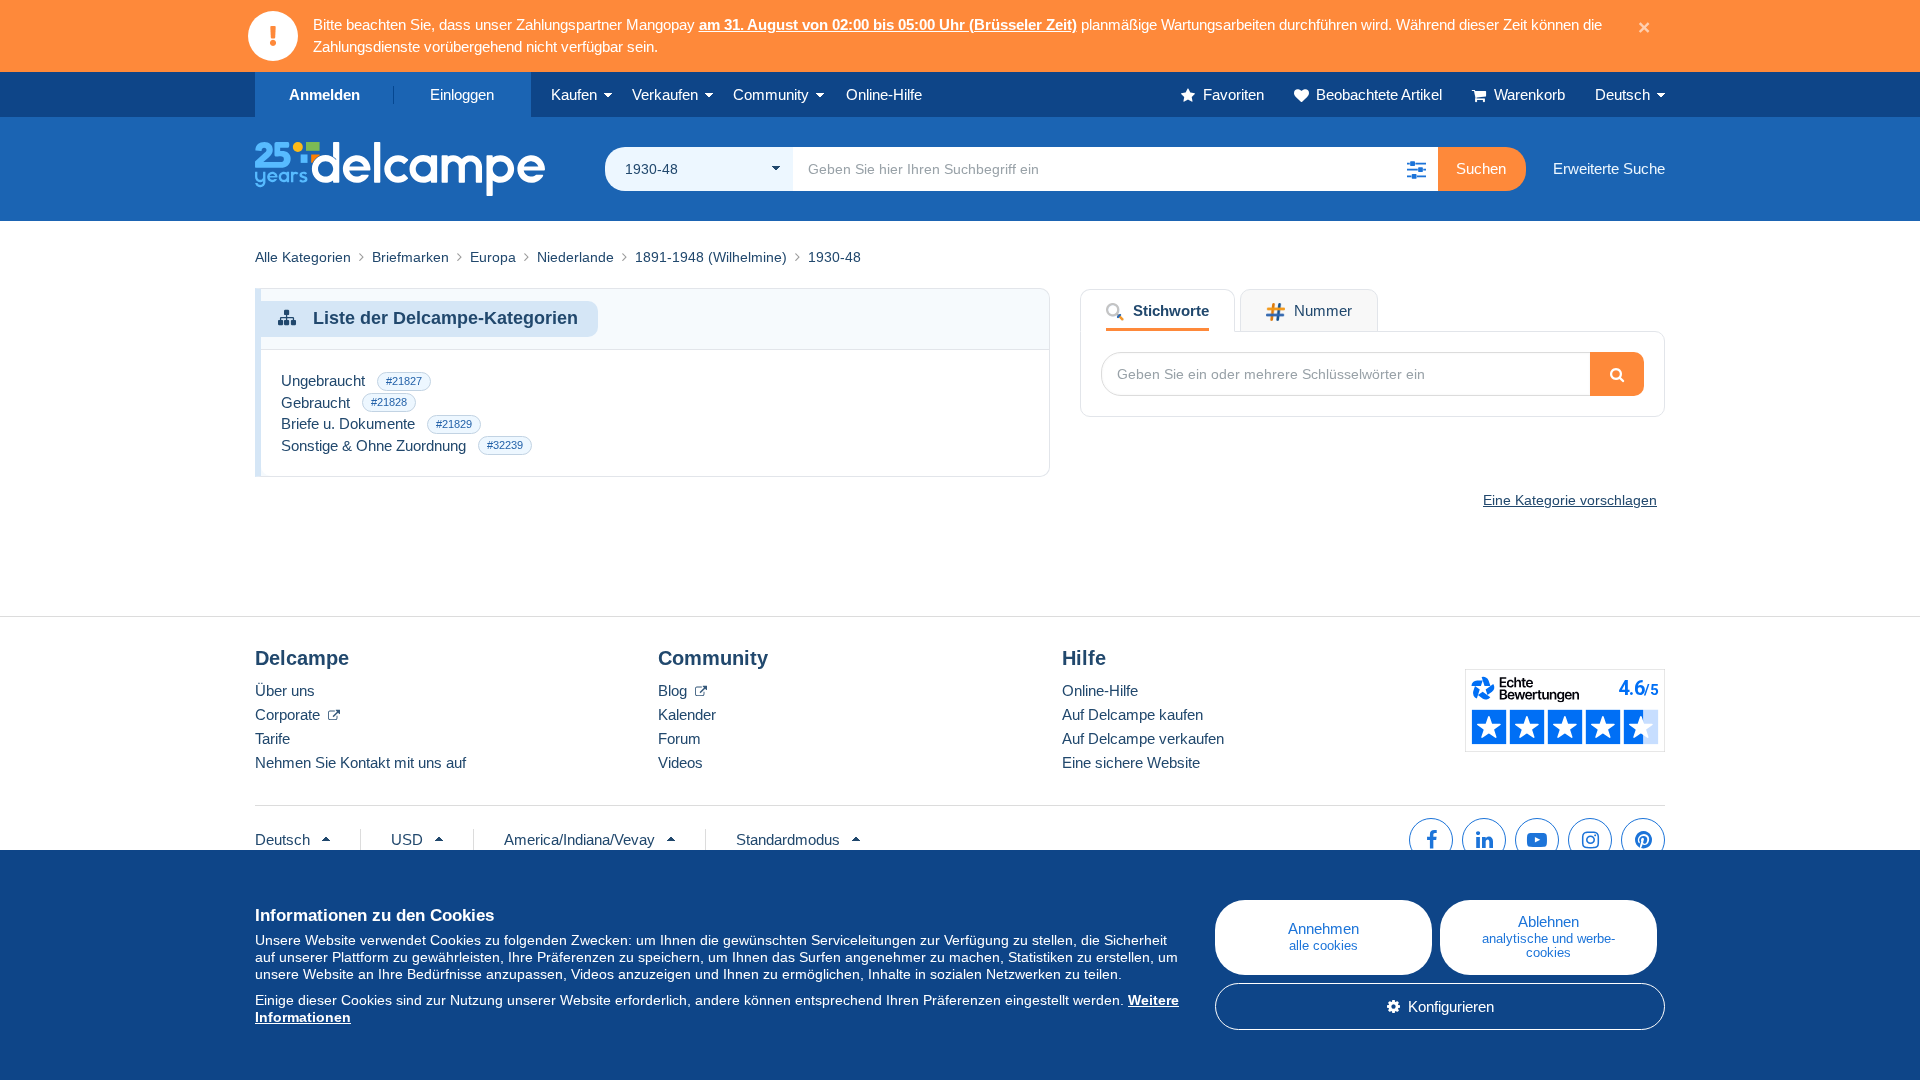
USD (407, 839)
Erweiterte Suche (1609, 168)
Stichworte (1169, 310)
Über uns (285, 690)
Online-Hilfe (1100, 690)
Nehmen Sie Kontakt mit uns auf (360, 762)
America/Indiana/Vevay (579, 839)
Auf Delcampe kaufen (1132, 714)
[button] (1416, 169)
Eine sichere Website (1131, 762)
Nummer (1321, 310)
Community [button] (771, 94)
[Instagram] (1590, 840)
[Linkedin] (1484, 840)
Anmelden (324, 94)
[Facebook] (1431, 840)
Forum (679, 738)
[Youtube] (1537, 840)
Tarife (272, 738)
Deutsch (1622, 94)
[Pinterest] (1643, 840)
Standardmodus (788, 839)
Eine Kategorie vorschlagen (1570, 500)
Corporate (289, 714)
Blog (674, 690)
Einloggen (462, 94)
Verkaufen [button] (665, 94)
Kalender (687, 714)
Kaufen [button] (574, 94)
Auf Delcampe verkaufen (1143, 738)
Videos (680, 762)
